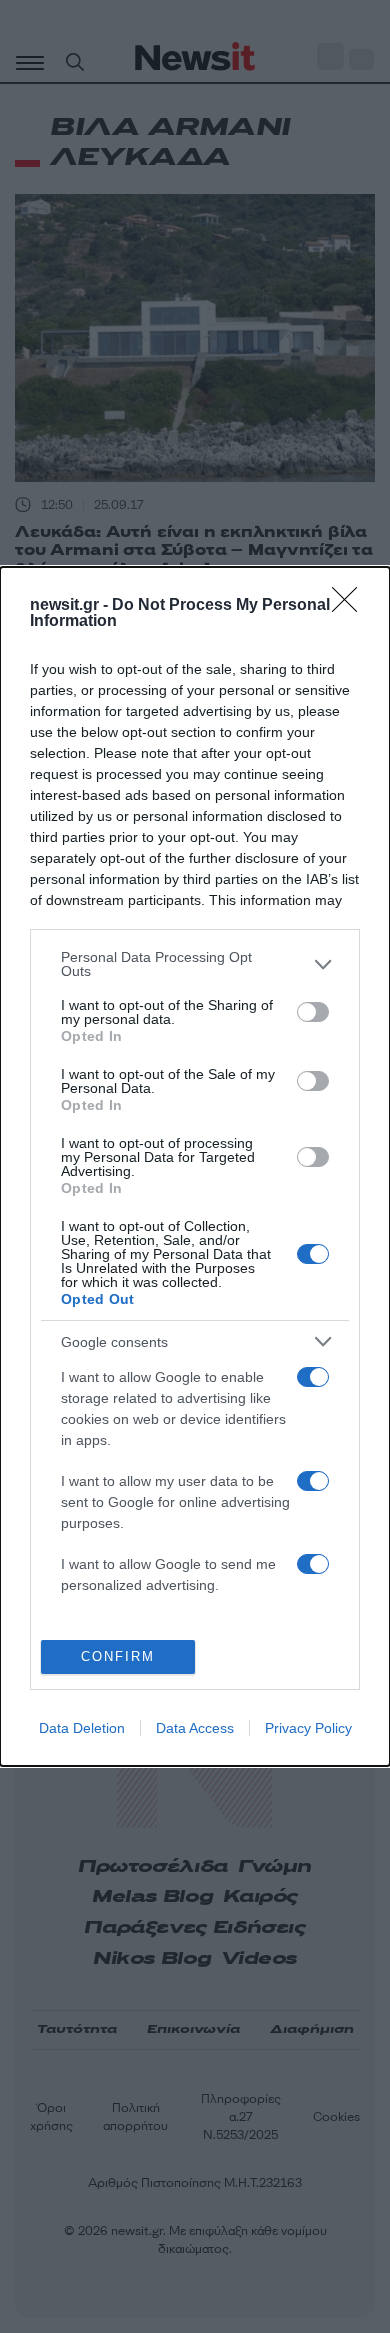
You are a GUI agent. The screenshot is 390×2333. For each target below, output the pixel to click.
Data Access (195, 1728)
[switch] (313, 1012)
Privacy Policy (308, 1728)
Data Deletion (82, 1728)
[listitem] (195, 964)
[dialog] (195, 1166)
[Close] (351, 606)
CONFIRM (118, 1656)
